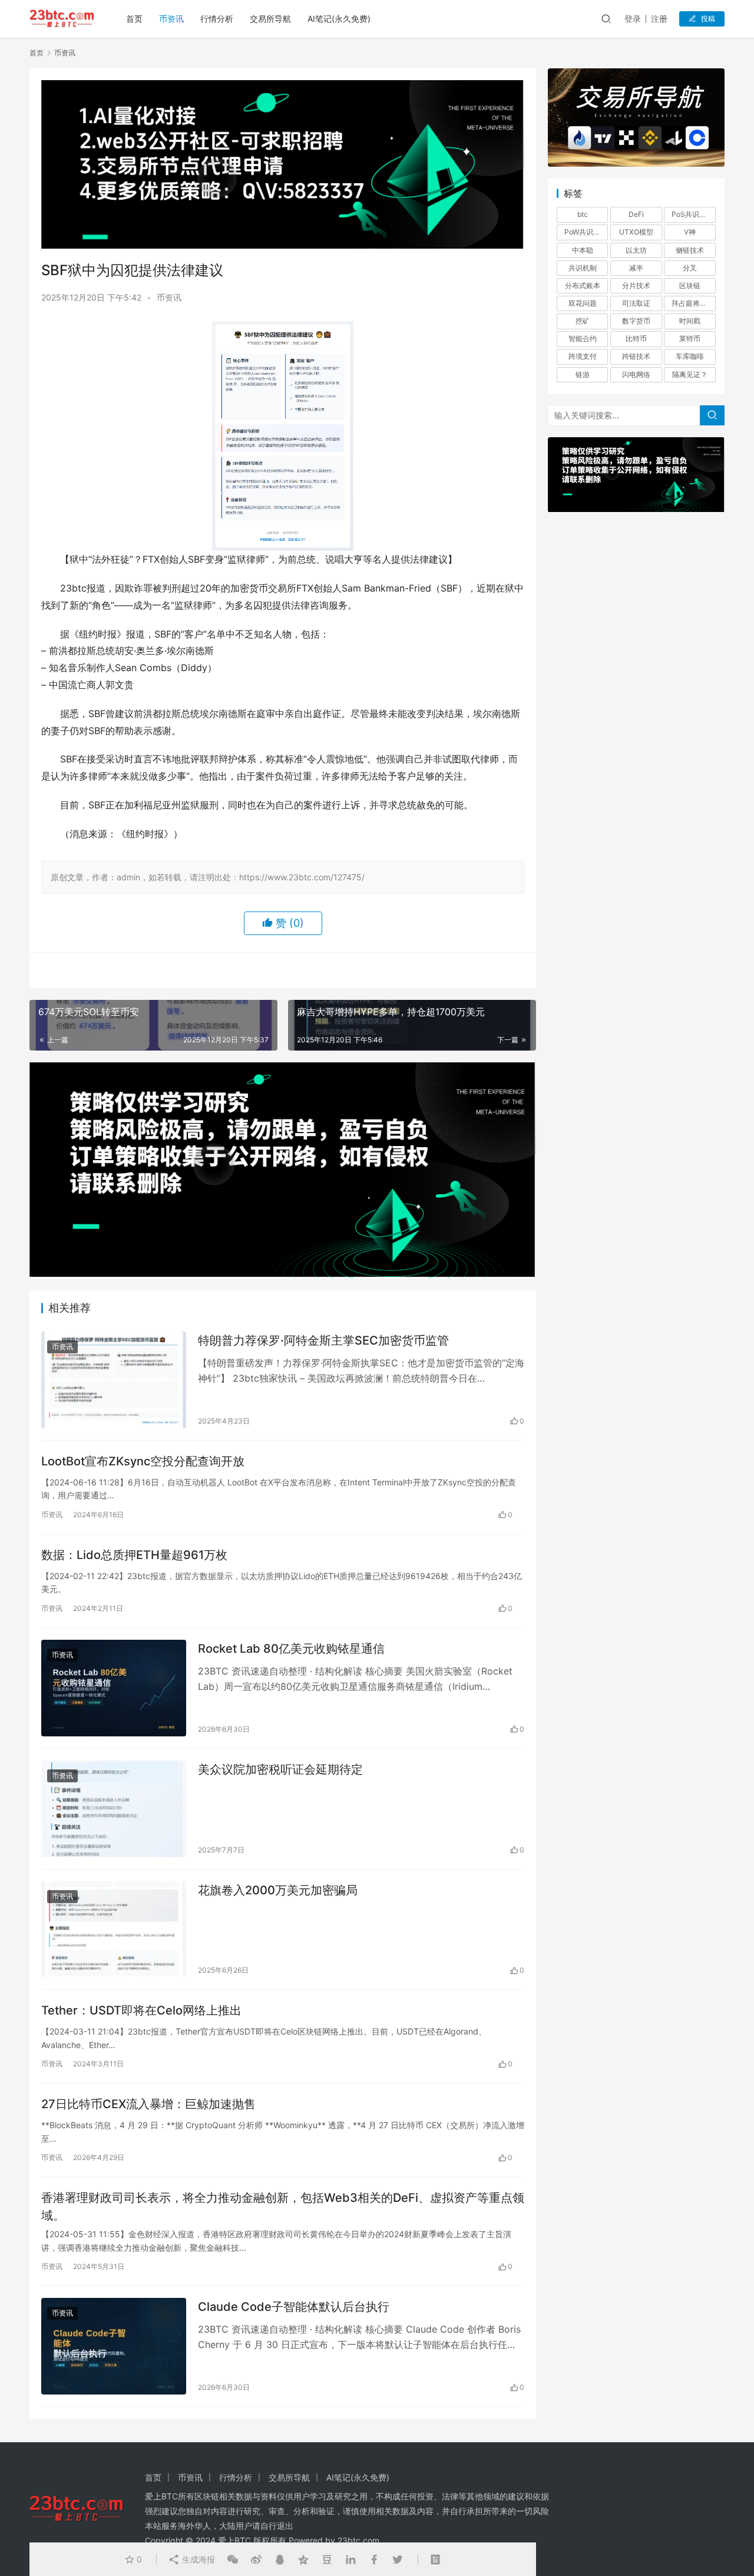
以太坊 (636, 250)
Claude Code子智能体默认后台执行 (294, 2307)
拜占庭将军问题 (693, 303)
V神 (690, 232)
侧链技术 (690, 250)
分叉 (690, 268)
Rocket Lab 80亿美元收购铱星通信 (291, 1649)
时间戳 (690, 321)
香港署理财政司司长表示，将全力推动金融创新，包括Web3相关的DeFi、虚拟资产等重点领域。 (283, 2206)
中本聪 (583, 250)
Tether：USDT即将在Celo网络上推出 (141, 2010)
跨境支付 (583, 356)
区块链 (690, 285)
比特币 (636, 338)
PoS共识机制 (692, 214)
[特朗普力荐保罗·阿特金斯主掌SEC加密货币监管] (114, 1380)
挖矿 (583, 321)
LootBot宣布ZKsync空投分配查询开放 (143, 1461)
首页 (134, 19)
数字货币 (636, 321)
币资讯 (171, 19)
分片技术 (636, 285)
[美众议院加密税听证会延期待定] (114, 1809)
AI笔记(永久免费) (339, 19)
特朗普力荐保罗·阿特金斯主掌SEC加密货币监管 (323, 1340)
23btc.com (358, 2540)
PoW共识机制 (586, 232)
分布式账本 (583, 285)
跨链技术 (636, 356)
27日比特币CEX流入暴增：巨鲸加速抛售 (148, 2104)
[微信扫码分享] (233, 2560)
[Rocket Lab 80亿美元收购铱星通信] (114, 1688)
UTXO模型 (636, 232)
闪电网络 (636, 374)
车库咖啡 (690, 356)
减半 (636, 268)
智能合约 (583, 338)
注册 (659, 19)
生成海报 (197, 2559)
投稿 (708, 19)
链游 (583, 374)
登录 (633, 19)
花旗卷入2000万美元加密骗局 (278, 1890)
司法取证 (636, 303)
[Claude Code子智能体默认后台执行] (114, 2346)
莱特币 (690, 338)
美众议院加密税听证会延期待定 (280, 1769)
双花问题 (583, 303)
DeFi (636, 214)
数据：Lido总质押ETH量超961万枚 (134, 1555)
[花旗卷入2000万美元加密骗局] (114, 1930)
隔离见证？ (690, 374)
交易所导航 (270, 19)
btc (583, 214)
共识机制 (583, 268)
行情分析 (217, 19)
